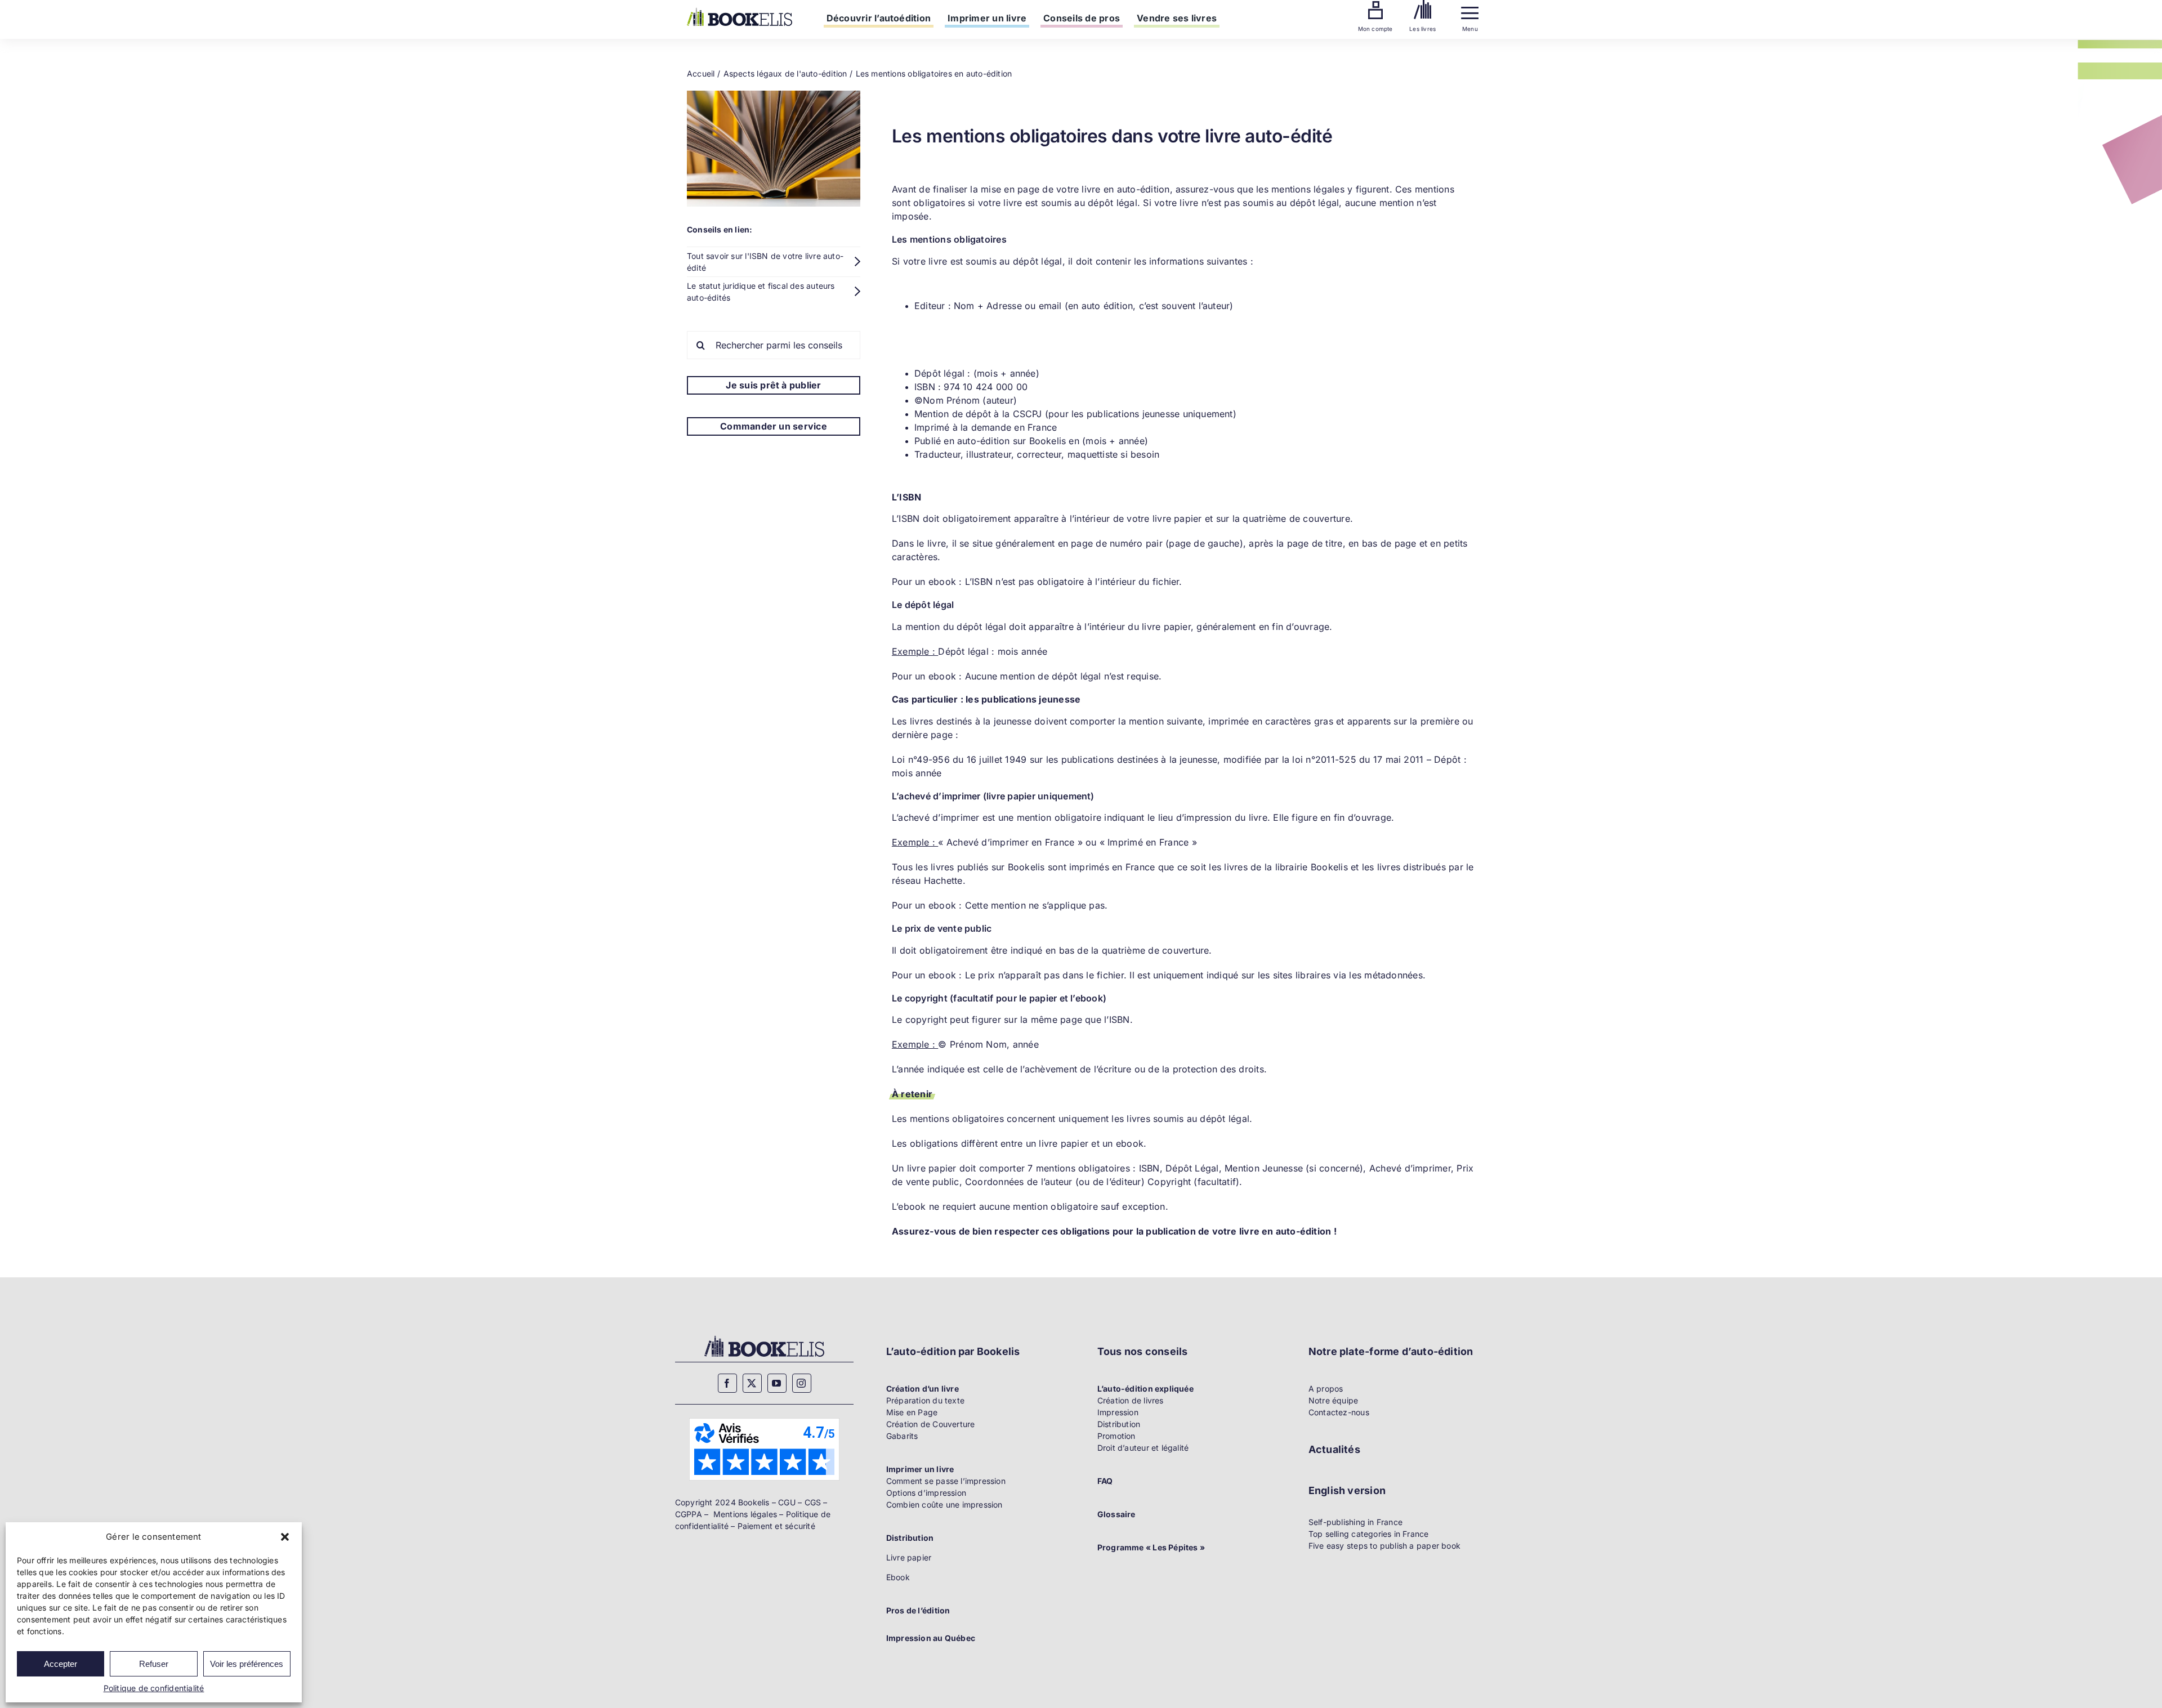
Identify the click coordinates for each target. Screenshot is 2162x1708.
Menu (1470, 29)
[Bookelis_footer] (764, 1337)
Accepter (61, 1664)
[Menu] (1470, 10)
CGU (787, 1502)
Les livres (1422, 29)
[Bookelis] (740, 12)
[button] (285, 1537)
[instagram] (802, 1383)
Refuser (154, 1664)
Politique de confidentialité (154, 1688)
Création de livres (1131, 1400)
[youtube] (777, 1383)
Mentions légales (745, 1514)
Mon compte (1375, 29)
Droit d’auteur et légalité (1143, 1448)
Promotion (1116, 1436)
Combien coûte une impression (944, 1504)
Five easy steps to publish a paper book (1384, 1546)
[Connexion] (1375, 5)
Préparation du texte (925, 1400)
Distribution (1119, 1424)
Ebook (898, 1577)
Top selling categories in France (1369, 1534)
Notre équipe (1334, 1400)
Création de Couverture (931, 1424)
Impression (1118, 1412)
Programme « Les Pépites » (1151, 1547)
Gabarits (902, 1436)
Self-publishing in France (1355, 1522)
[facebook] (727, 1383)
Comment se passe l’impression (946, 1481)
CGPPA (689, 1514)
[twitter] (752, 1383)
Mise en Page (912, 1412)
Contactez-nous (1339, 1412)
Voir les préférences (247, 1664)
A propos (1326, 1389)
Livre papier (909, 1557)
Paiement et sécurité (776, 1526)
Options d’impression (926, 1493)
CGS (813, 1502)
